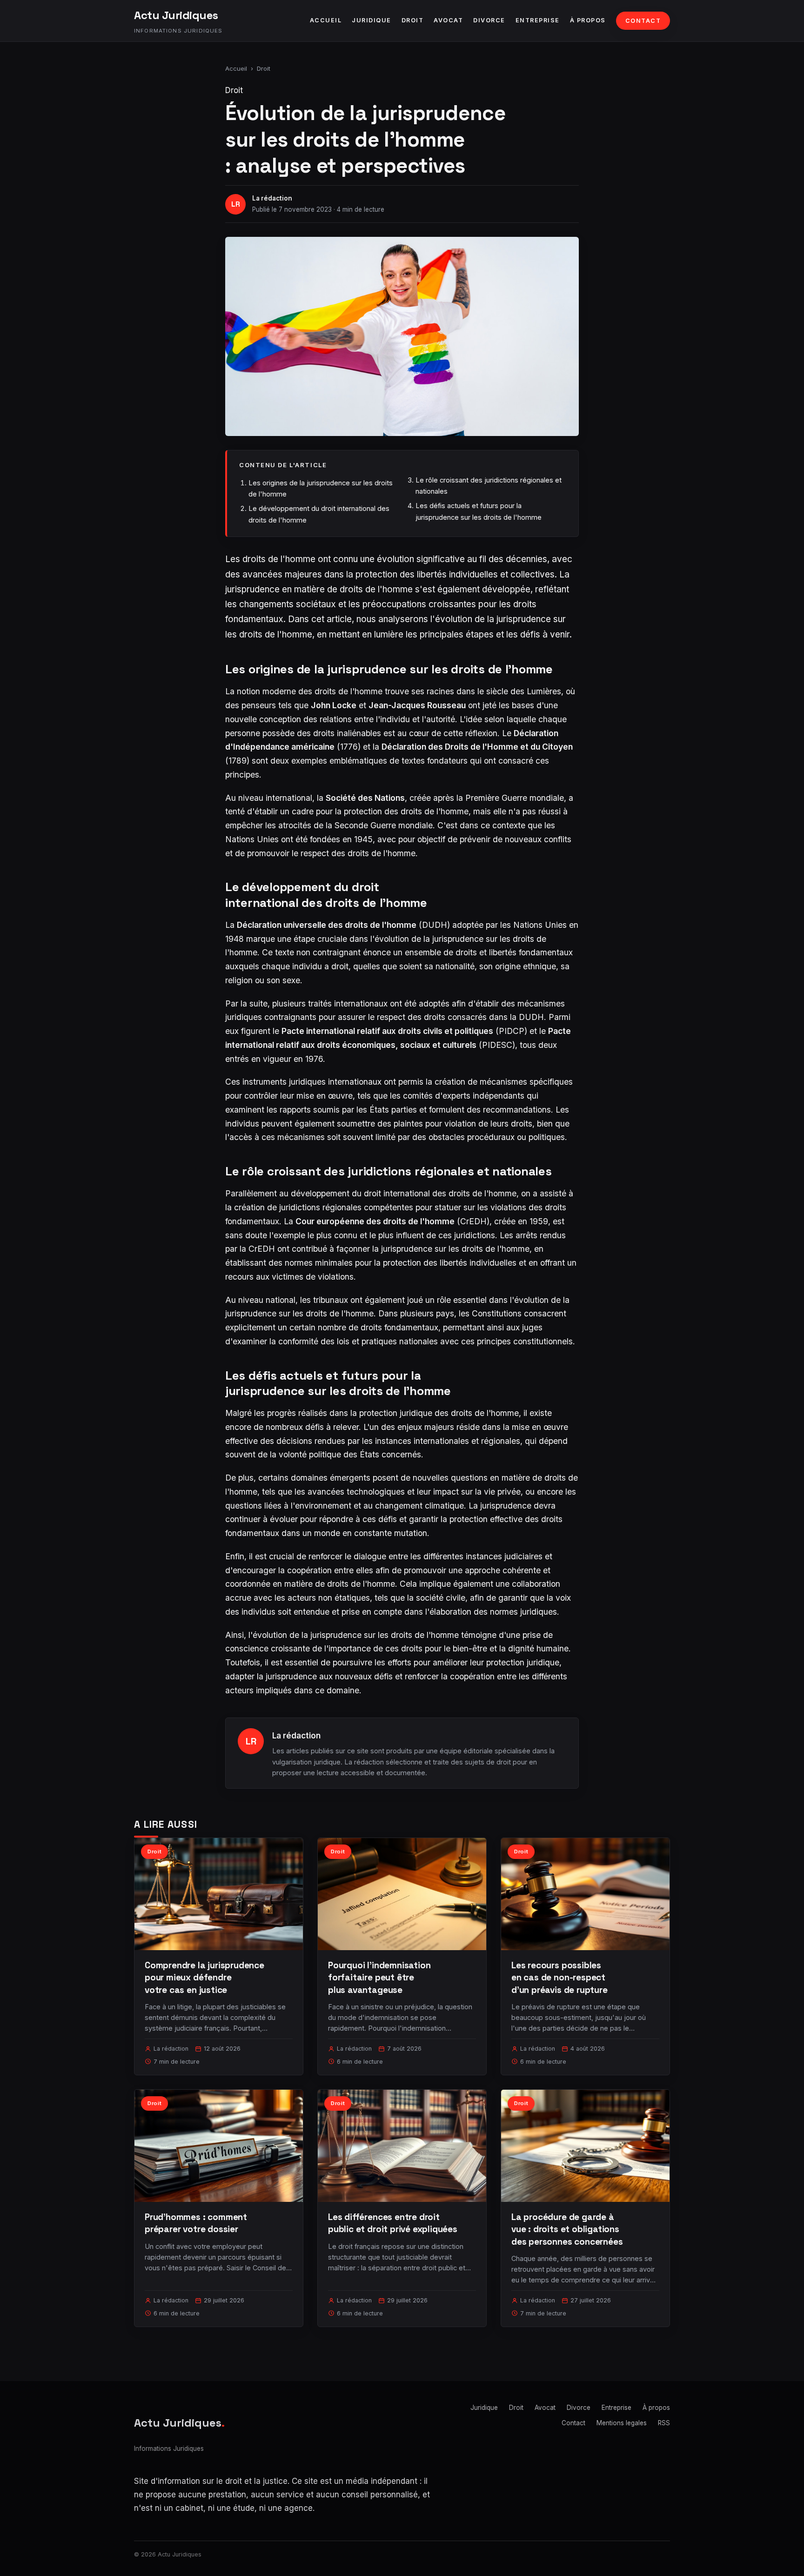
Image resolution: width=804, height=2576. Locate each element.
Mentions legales (622, 2423)
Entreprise (538, 20)
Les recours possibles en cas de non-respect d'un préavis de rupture (559, 1977)
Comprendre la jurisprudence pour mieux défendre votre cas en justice (204, 1977)
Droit (413, 20)
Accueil (326, 20)
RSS (664, 2423)
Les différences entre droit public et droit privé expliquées (393, 2223)
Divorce (489, 20)
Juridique (372, 20)
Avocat (448, 20)
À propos (588, 20)
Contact (643, 21)
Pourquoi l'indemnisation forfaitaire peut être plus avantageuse (379, 1977)
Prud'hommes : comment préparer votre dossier (196, 2223)
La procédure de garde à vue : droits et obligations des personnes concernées (567, 2229)
